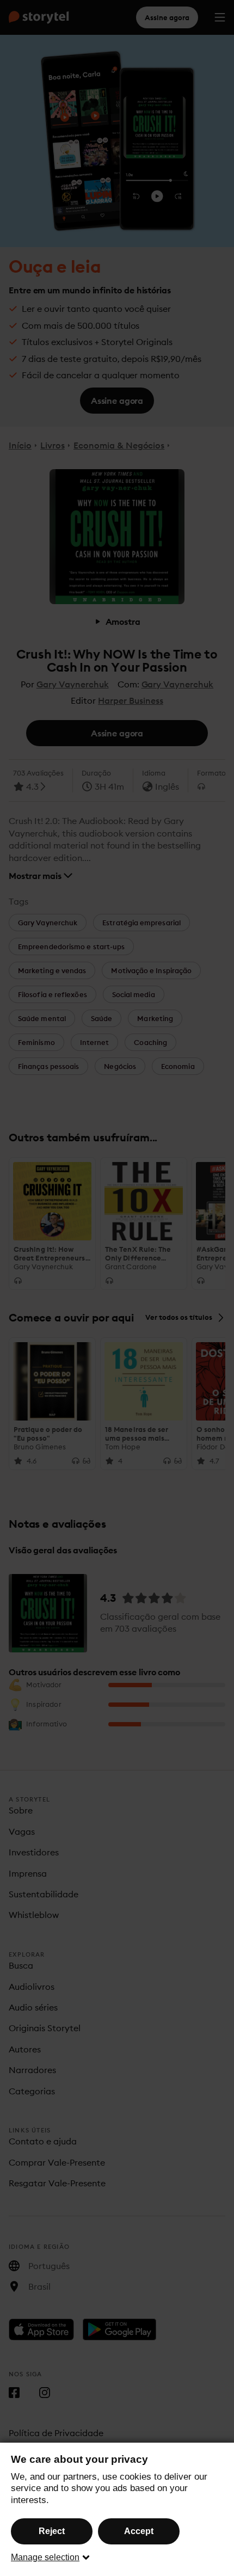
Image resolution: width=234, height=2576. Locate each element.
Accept (139, 2531)
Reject (52, 2531)
